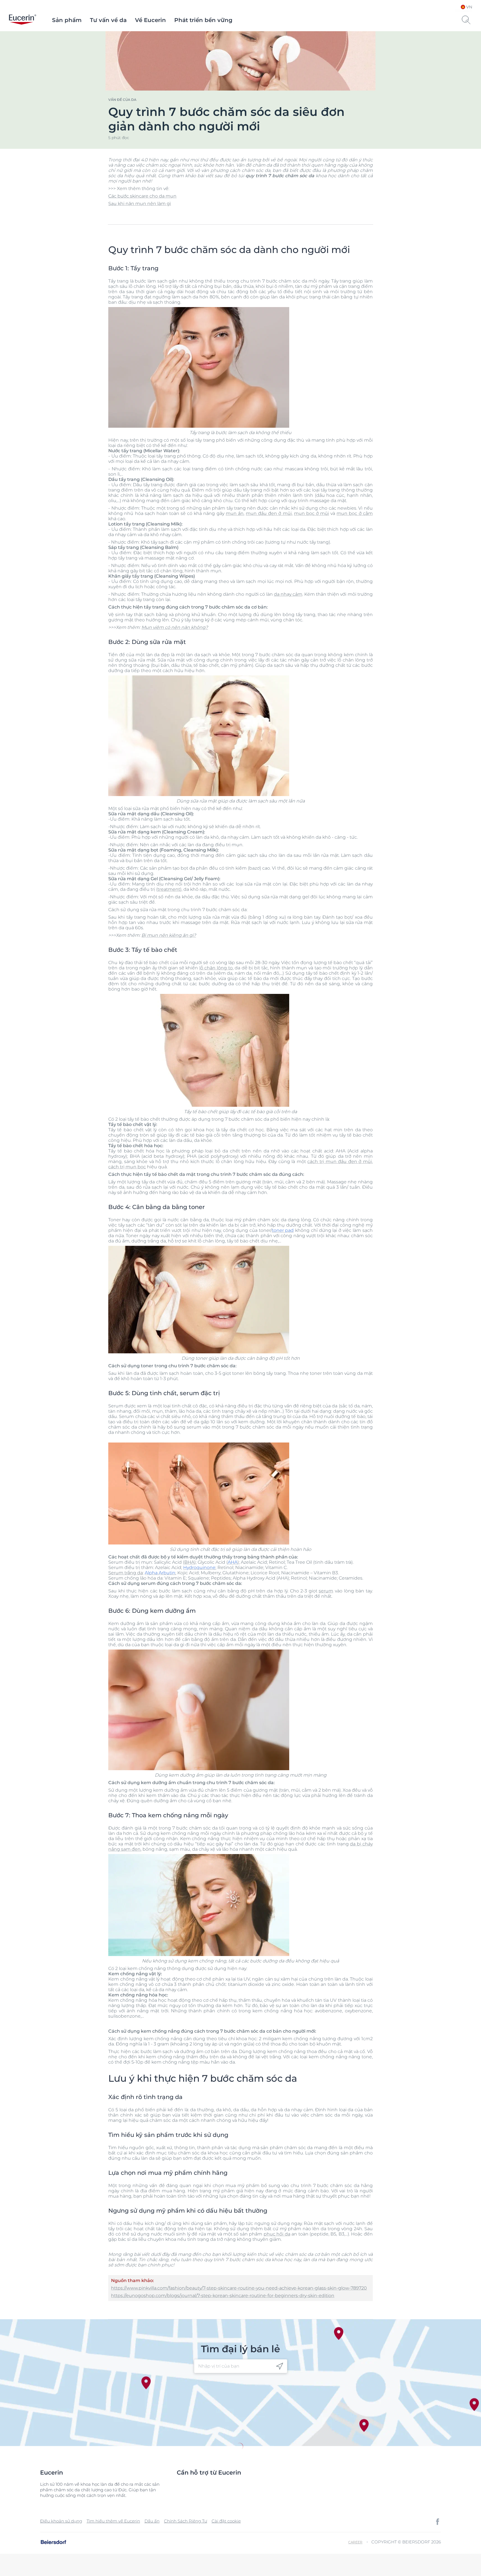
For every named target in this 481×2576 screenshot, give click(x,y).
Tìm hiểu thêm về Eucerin (113, 2521)
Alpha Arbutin (160, 1573)
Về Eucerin (150, 20)
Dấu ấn (152, 2521)
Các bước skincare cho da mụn (142, 196)
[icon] (280, 2366)
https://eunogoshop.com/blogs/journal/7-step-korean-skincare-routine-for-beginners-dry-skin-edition (223, 2296)
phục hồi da (277, 2234)
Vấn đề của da (122, 100)
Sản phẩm (67, 20)
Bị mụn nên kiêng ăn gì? (169, 935)
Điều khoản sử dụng (61, 2521)
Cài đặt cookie (226, 2521)
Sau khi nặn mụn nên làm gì (140, 204)
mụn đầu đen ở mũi (269, 513)
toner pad (283, 1230)
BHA (189, 1562)
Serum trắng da (126, 1573)
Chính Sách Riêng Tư (186, 2521)
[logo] (23, 20)
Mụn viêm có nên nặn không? (175, 627)
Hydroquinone (199, 1567)
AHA (233, 1562)
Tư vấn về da (108, 20)
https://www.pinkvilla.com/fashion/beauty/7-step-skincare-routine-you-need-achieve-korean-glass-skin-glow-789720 (239, 2288)
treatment (169, 889)
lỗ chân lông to (216, 968)
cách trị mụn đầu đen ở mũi (339, 1161)
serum (326, 1591)
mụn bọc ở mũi (311, 513)
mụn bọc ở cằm (354, 513)
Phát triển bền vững (203, 20)
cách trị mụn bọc (127, 1167)
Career (355, 2542)
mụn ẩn (235, 513)
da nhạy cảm (288, 594)
